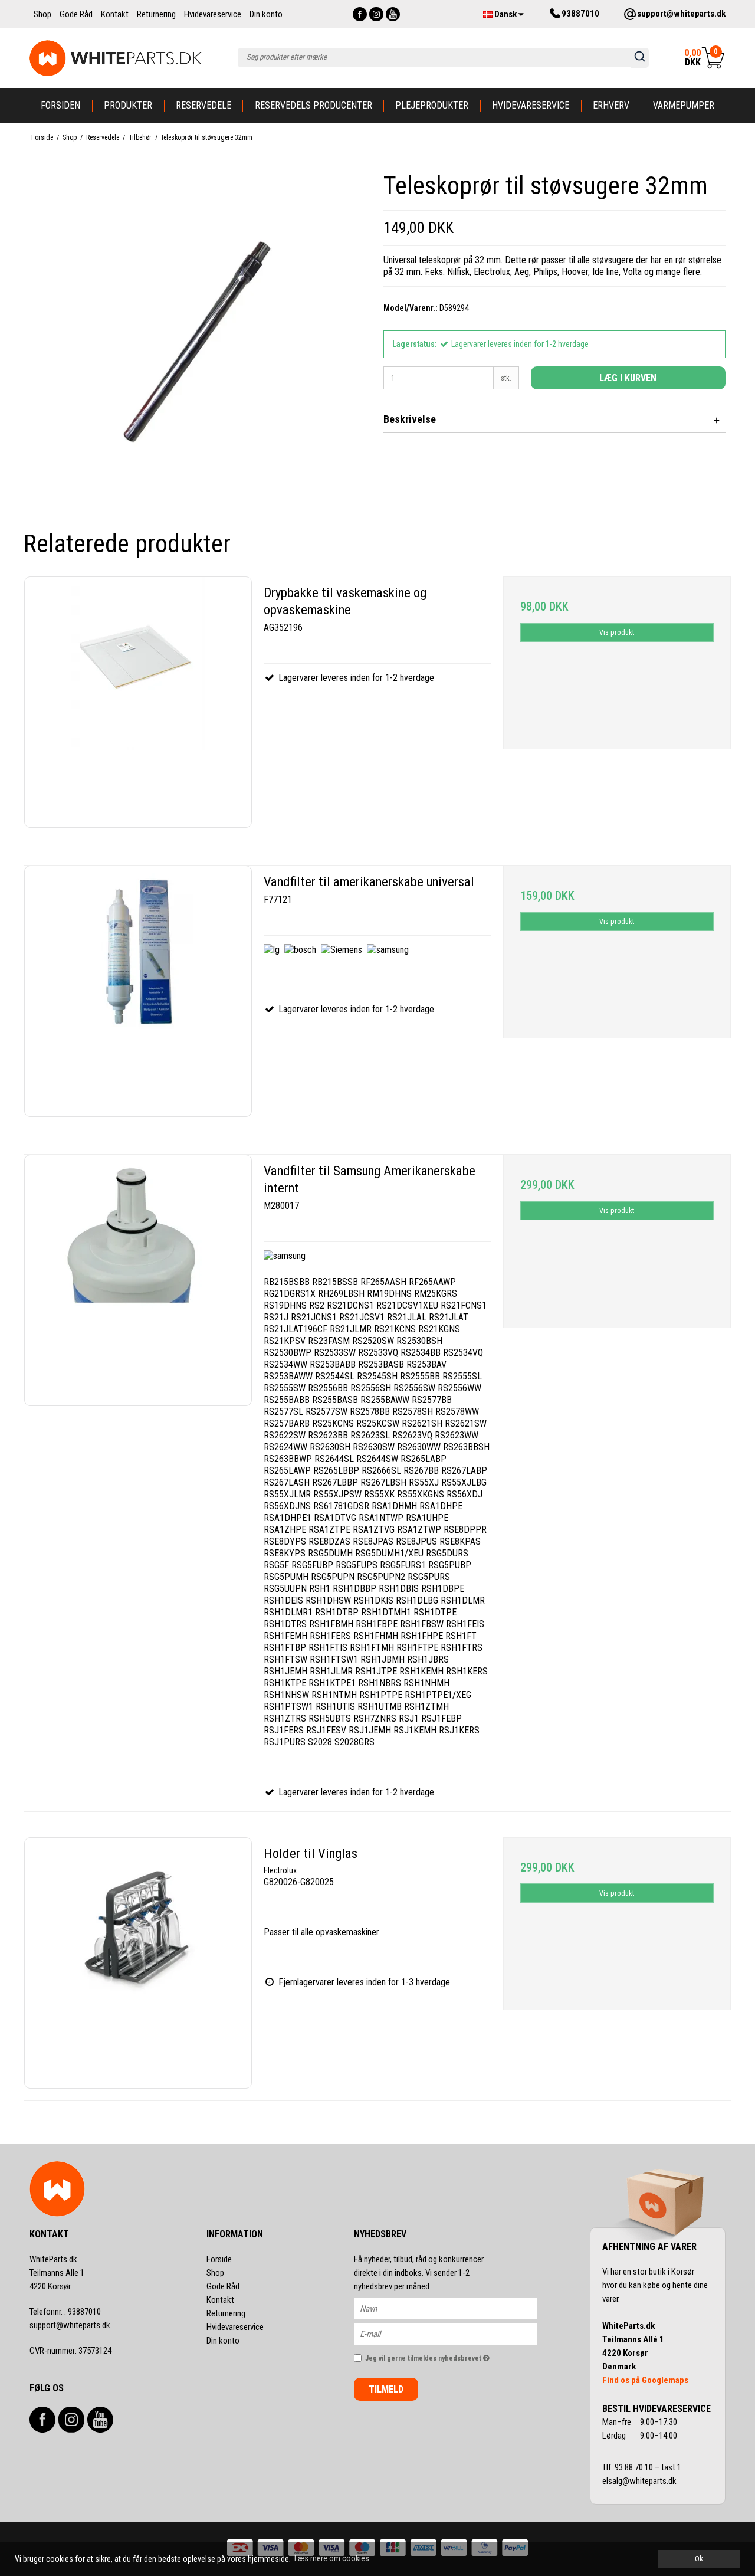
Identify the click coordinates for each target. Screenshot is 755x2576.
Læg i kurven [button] (628, 378)
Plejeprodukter (432, 105)
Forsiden (60, 105)
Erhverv (611, 105)
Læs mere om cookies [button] (332, 2558)
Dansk (505, 14)
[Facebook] (360, 14)
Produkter (128, 105)
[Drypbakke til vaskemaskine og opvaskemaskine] (138, 702)
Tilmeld (386, 2389)
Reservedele (203, 105)
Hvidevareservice (531, 105)
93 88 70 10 (635, 2467)
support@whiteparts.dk (70, 2325)
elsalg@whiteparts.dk (640, 2481)
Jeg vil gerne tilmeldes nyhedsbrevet (451, 2356)
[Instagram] (376, 14)
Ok (699, 2559)
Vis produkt (617, 632)
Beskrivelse (410, 419)
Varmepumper (684, 105)
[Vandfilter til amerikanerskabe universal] (138, 991)
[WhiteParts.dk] (116, 58)
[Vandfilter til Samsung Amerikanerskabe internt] (138, 1280)
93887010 (65, 2312)
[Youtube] (393, 14)
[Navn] (456, 2308)
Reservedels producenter (314, 105)
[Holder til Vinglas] (138, 1963)
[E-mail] (456, 2334)
